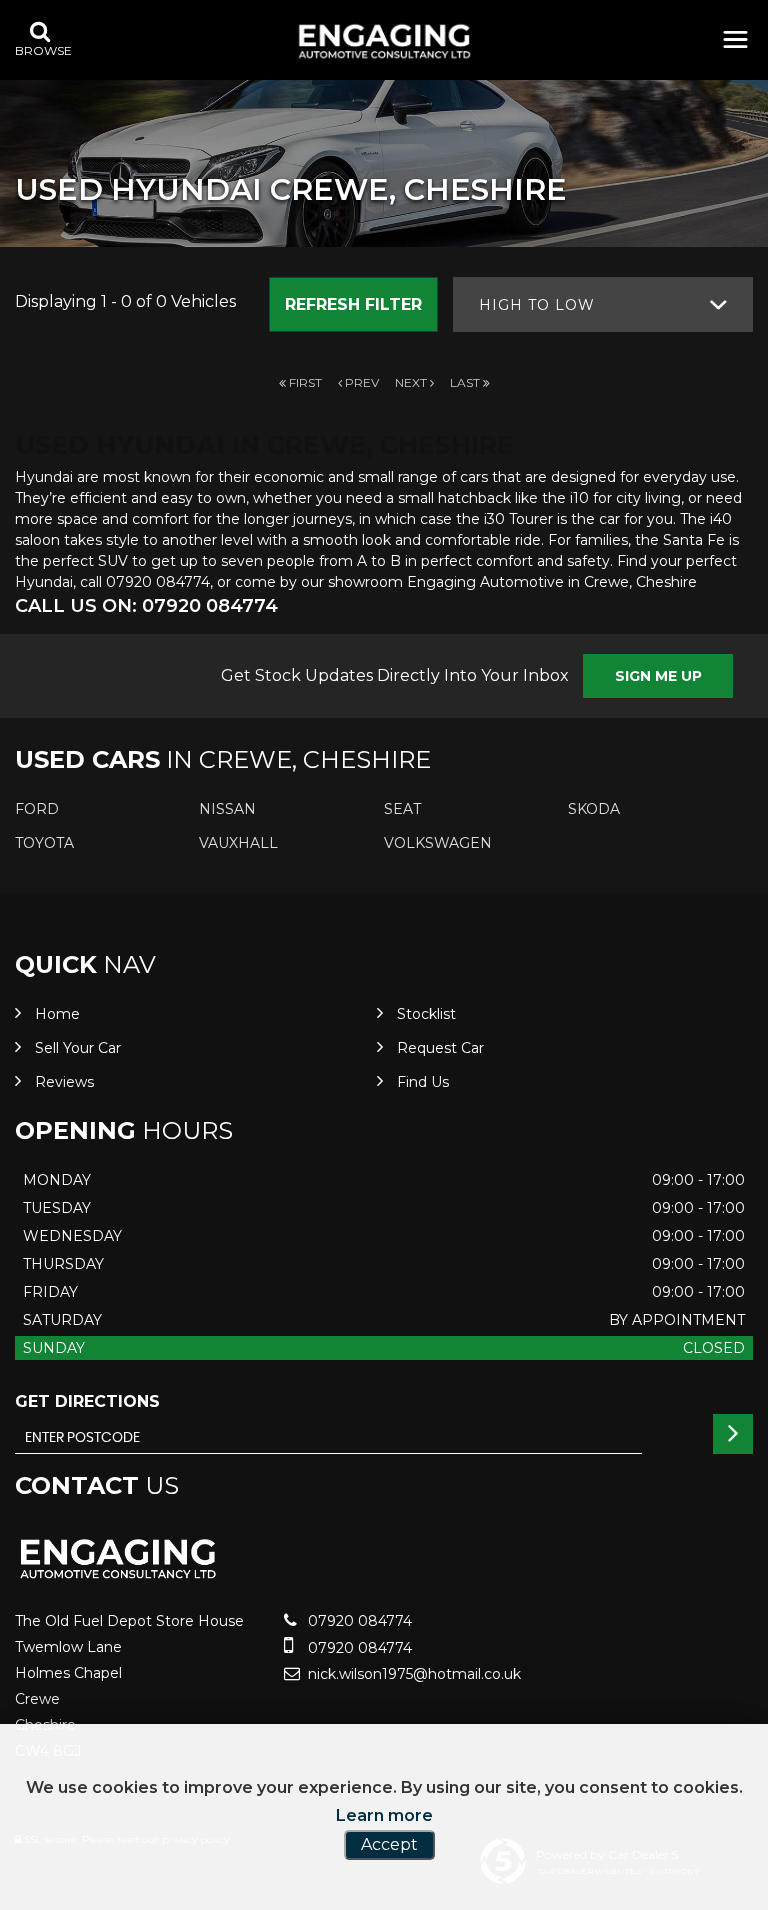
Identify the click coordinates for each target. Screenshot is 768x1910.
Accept (389, 1844)
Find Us (423, 1082)
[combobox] (603, 304)
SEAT (402, 809)
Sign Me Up (658, 676)
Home (57, 1014)
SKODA (594, 809)
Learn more (384, 1815)
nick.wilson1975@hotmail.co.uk (412, 1674)
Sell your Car (78, 1048)
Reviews (64, 1082)
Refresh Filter (353, 304)
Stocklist (426, 1014)
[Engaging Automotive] (384, 41)
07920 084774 (358, 1621)
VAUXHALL (238, 843)
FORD (37, 809)
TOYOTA (44, 843)
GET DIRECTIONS (87, 1401)
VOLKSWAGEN (438, 843)
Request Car (440, 1048)
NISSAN (227, 809)
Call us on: (146, 606)
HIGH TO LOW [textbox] (537, 305)
